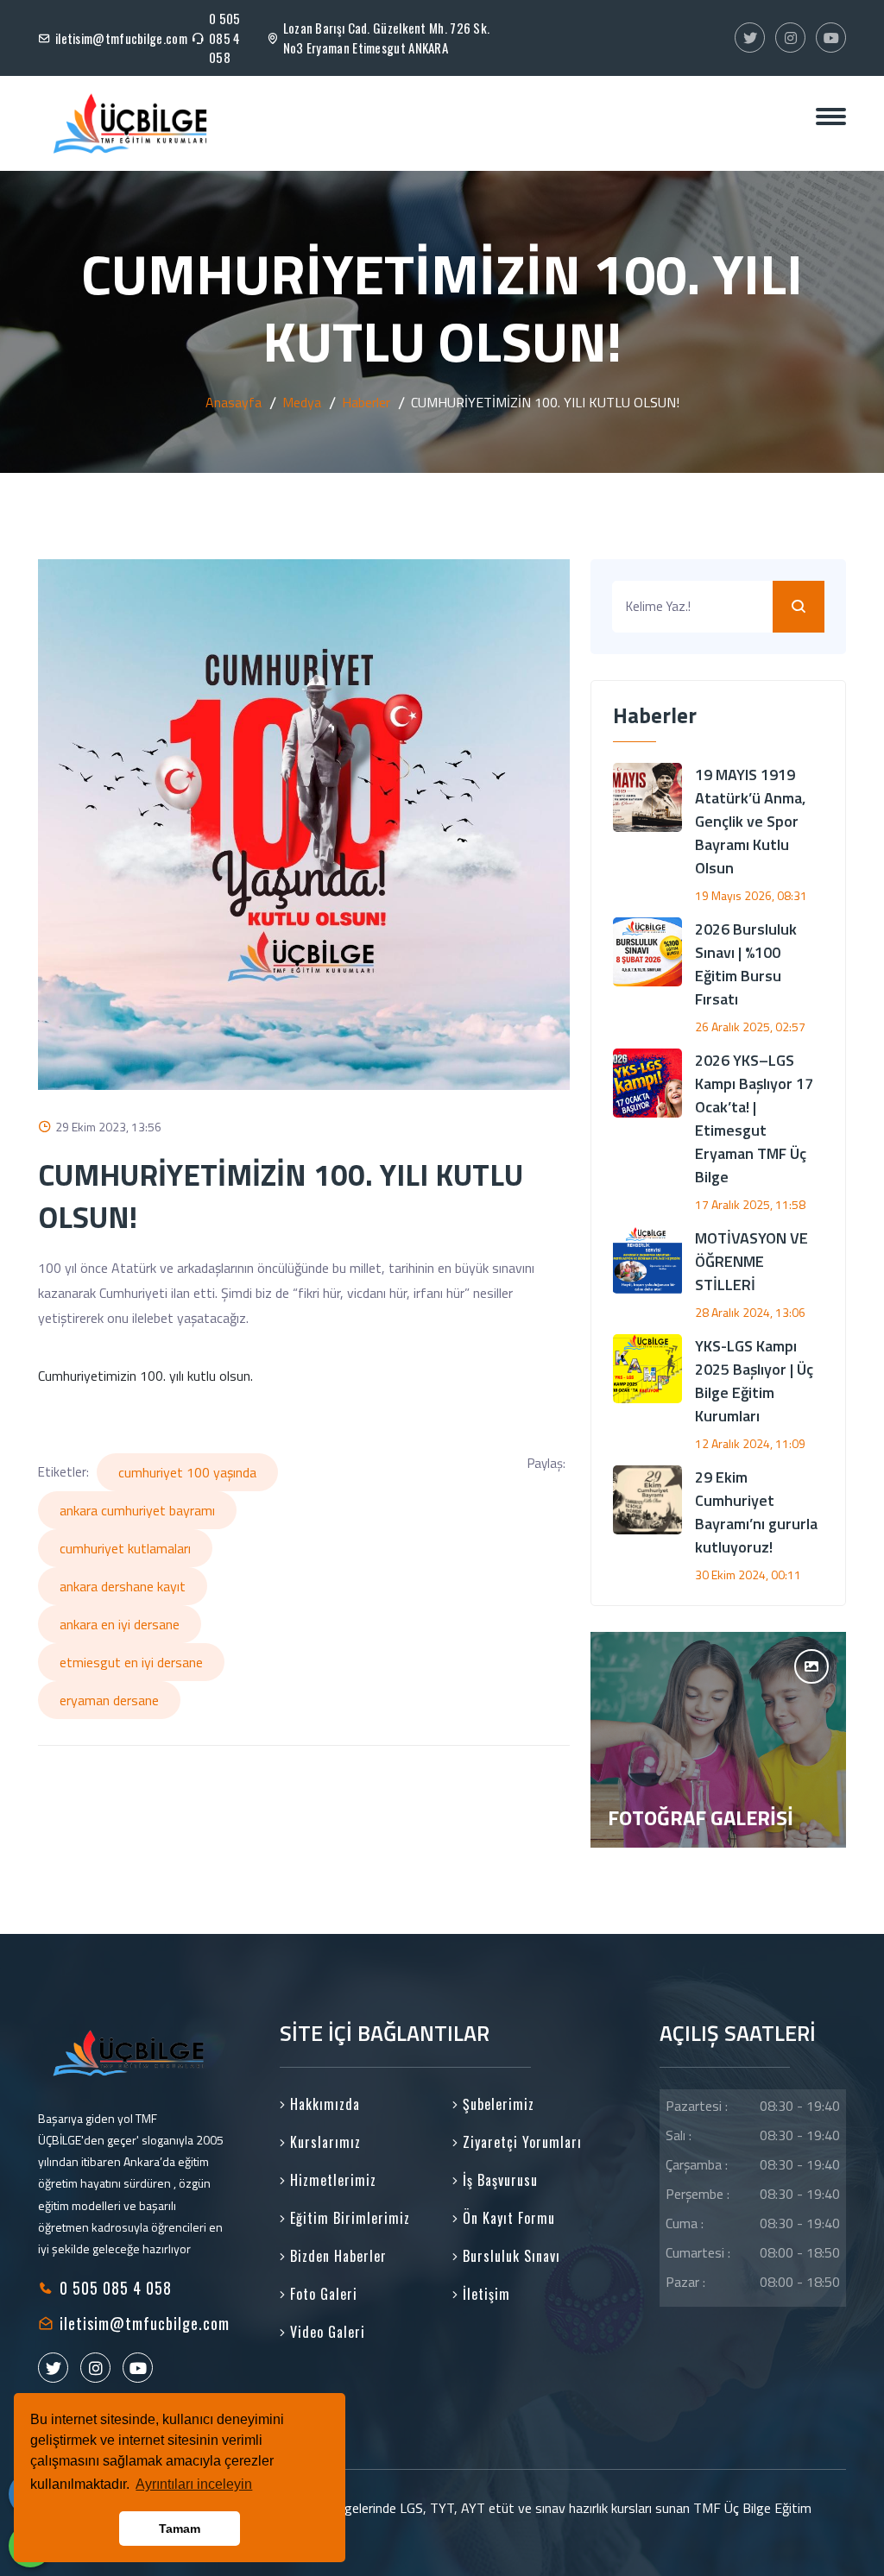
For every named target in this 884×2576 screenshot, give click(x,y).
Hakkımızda (323, 2104)
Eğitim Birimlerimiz (348, 2218)
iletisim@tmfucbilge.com (121, 38)
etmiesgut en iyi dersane (131, 1662)
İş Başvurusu (498, 2180)
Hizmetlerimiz (331, 2180)
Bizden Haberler (336, 2256)
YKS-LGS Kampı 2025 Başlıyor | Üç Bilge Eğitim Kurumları (754, 1381)
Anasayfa (234, 402)
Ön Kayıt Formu (507, 2218)
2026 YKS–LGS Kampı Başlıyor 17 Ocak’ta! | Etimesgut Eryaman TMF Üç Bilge (754, 1118)
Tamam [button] (180, 2529)
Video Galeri (325, 2332)
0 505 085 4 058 (225, 38)
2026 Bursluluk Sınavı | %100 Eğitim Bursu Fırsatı (746, 964)
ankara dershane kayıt (123, 1586)
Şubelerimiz (496, 2104)
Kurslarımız (323, 2142)
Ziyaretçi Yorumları (520, 2142)
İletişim (484, 2294)
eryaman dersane (109, 1700)
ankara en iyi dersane (120, 1624)
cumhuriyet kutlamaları (125, 1548)
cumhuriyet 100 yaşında (187, 1472)
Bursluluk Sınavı (509, 2256)
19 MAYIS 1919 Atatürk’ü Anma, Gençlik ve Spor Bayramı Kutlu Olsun (750, 821)
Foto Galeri (322, 2294)
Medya (302, 402)
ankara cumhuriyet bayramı (137, 1510)
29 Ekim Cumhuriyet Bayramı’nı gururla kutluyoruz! (756, 1512)
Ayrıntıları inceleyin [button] (194, 2484)
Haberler (366, 402)
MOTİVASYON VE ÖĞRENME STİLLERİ (751, 1261)
